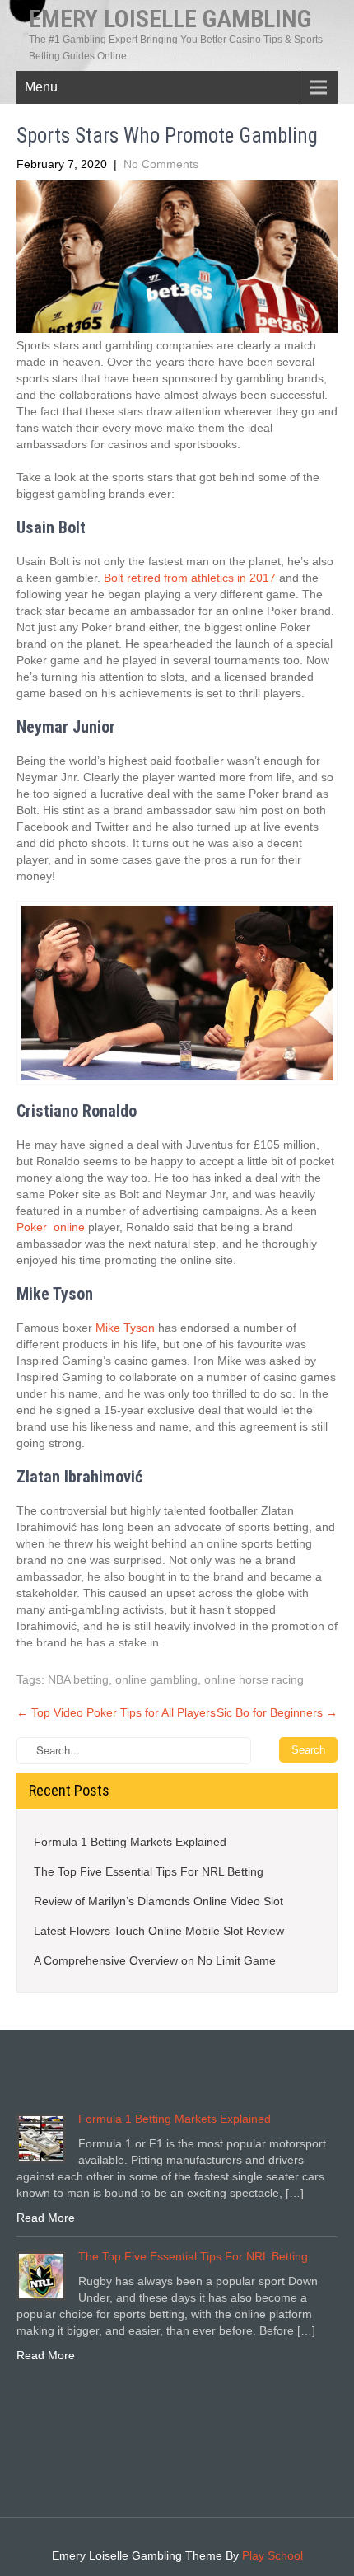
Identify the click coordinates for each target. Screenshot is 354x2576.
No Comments (161, 164)
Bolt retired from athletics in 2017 (190, 578)
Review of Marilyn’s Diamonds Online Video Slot (158, 1901)
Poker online (51, 1227)
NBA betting (78, 1679)
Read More (46, 2218)
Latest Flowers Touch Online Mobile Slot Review (159, 1931)
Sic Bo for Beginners (277, 1712)
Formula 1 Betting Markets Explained (130, 1842)
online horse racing (254, 1679)
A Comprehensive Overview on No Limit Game (155, 1960)
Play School (272, 2555)
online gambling (156, 1679)
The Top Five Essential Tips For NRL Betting (149, 1871)
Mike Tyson (125, 1328)
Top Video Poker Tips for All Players (116, 1712)
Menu (41, 87)
